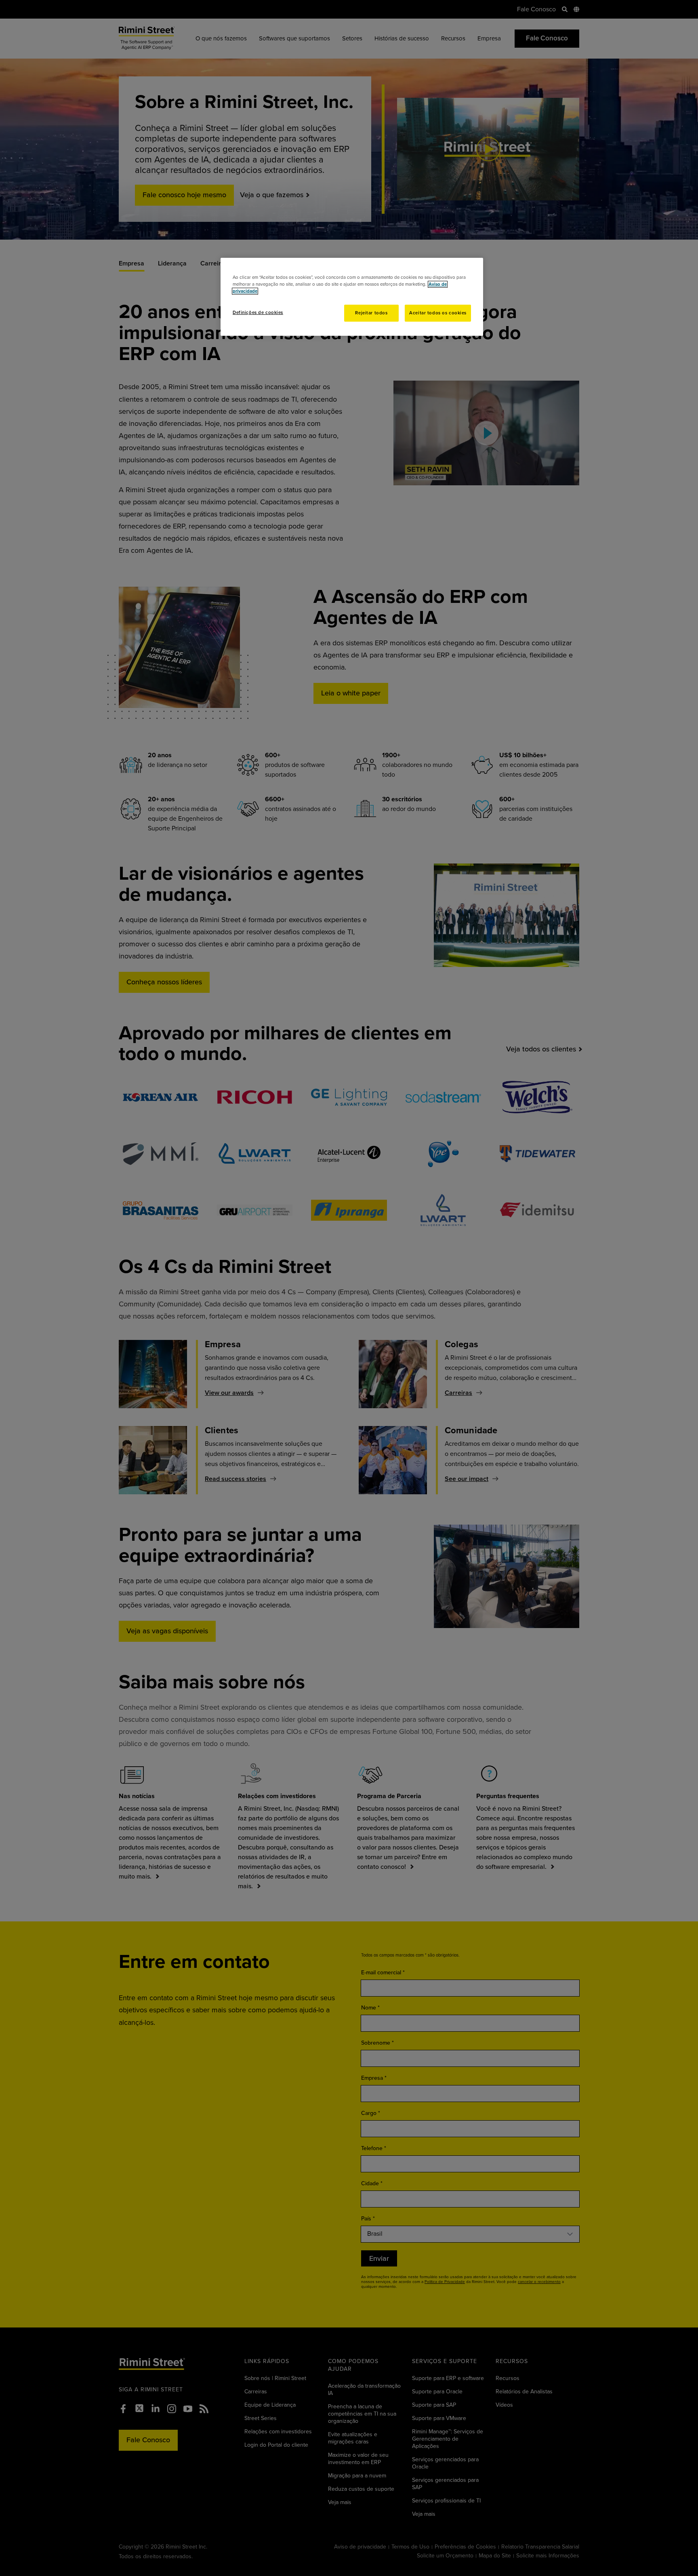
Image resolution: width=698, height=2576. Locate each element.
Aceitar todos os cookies (438, 313)
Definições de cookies (258, 313)
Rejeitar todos (371, 313)
